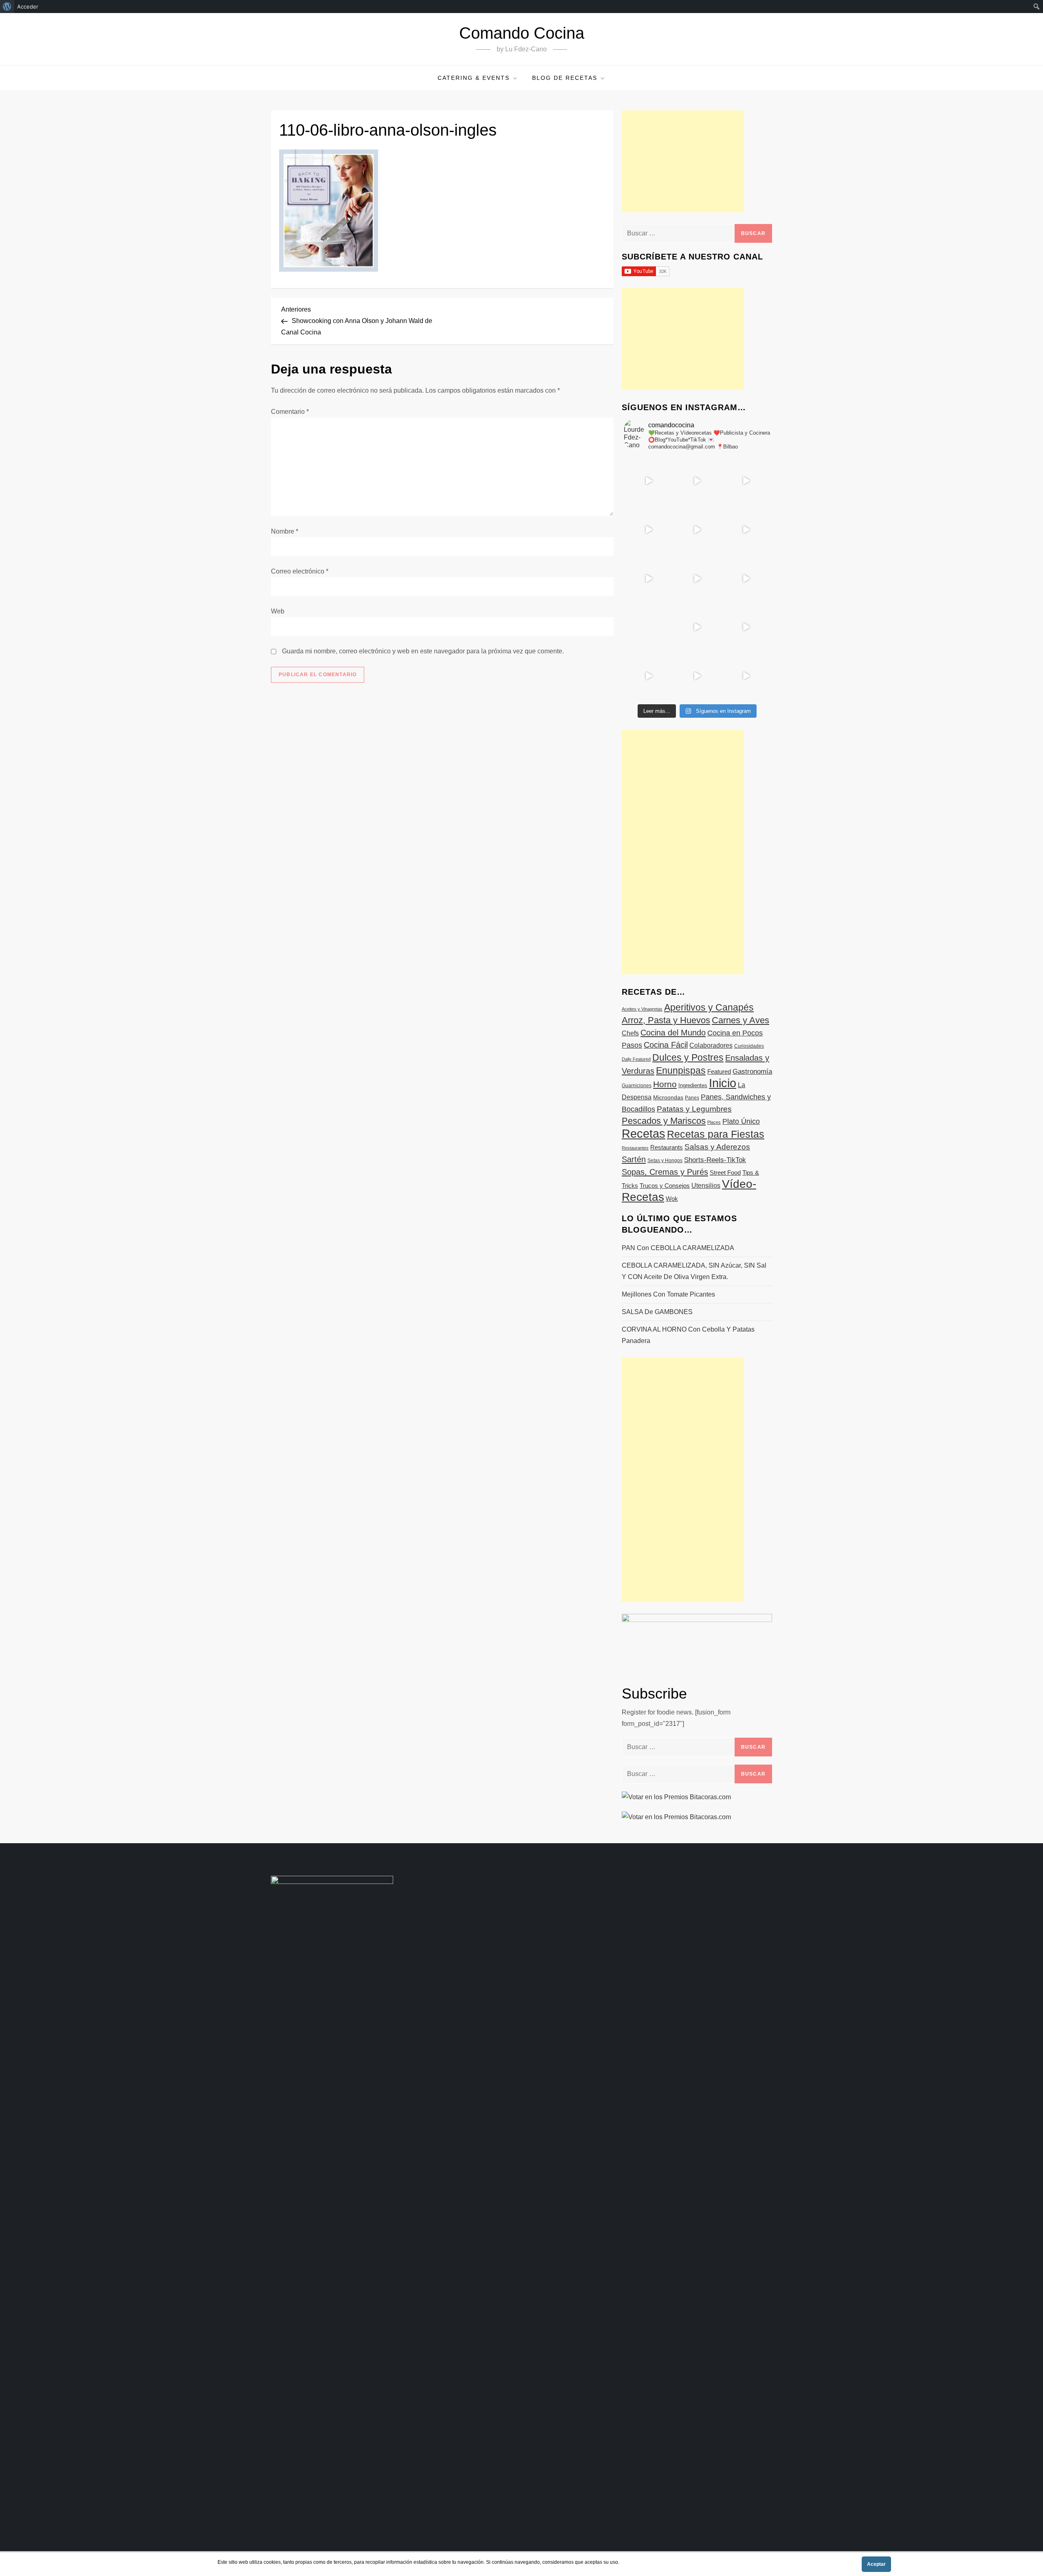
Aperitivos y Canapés (709, 1007)
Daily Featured (636, 1059)
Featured (719, 1072)
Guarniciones (637, 1086)
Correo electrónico (300, 571)
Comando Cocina (522, 33)
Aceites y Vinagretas (642, 1009)
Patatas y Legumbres (694, 1109)
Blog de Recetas (565, 78)
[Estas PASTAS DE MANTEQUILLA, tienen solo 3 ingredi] (746, 481)
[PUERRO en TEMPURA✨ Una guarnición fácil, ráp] (746, 676)
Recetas (644, 1134)
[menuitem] (7, 7)
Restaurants (667, 1147)
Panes (692, 1098)
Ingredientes (693, 1085)
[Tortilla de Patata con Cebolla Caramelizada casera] (648, 481)
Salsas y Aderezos (717, 1147)
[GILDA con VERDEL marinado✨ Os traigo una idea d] (697, 627)
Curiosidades (749, 1046)
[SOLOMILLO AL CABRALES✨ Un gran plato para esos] (697, 676)
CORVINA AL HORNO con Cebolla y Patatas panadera (688, 1335)
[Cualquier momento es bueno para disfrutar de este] (648, 676)
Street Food (725, 1173)
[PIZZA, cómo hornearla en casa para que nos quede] (746, 578)
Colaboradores (711, 1045)
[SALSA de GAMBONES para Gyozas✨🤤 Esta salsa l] (746, 627)
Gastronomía (752, 1072)
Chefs (630, 1033)
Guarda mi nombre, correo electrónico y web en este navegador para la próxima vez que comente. (423, 651)
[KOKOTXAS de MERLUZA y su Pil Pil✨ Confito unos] (697, 481)
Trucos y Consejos (665, 1186)
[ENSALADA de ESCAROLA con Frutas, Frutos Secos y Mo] (697, 530)
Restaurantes (635, 1148)
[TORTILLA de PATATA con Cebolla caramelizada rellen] (648, 578)
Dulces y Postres (688, 1057)
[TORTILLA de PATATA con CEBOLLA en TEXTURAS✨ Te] (746, 530)
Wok (672, 1199)
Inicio (723, 1083)
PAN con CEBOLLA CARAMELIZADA (678, 1248)
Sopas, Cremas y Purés (665, 1172)
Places (714, 1122)
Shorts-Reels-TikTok (715, 1160)
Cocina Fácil (666, 1045)
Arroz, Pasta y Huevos (666, 1020)
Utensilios (706, 1185)
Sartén (634, 1159)
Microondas (668, 1097)
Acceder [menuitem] (28, 7)
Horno (665, 1084)
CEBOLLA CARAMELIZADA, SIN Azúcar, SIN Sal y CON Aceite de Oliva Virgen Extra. (694, 1271)
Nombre (285, 531)
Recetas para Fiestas (716, 1134)
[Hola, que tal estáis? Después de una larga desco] (648, 530)
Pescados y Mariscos (664, 1121)
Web (278, 611)
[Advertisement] (683, 161)
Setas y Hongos (665, 1161)
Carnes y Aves (740, 1020)
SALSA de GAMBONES (657, 1312)
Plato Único (741, 1121)
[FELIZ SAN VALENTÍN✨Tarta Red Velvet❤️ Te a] (697, 578)
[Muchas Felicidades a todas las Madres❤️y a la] (648, 627)
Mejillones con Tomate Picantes (668, 1294)
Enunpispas (681, 1070)
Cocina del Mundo (673, 1033)
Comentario (290, 412)
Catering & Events (474, 78)
